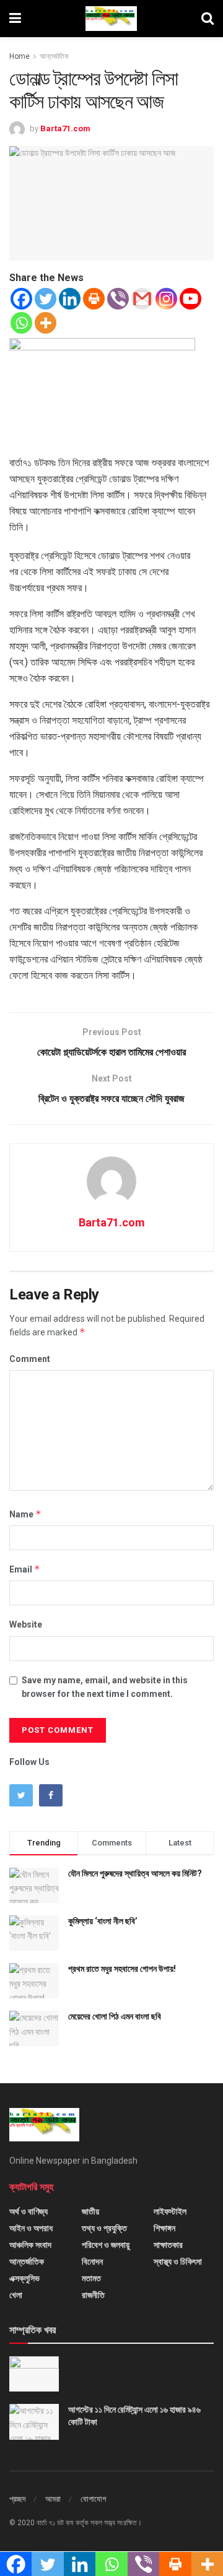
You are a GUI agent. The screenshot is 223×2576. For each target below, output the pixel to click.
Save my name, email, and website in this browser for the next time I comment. (105, 1687)
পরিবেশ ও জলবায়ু (106, 2245)
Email (25, 1569)
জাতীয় (90, 2211)
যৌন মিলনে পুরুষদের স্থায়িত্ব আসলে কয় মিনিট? (135, 1873)
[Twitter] (46, 299)
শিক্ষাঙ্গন (164, 2228)
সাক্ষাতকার (168, 2245)
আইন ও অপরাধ (31, 2228)
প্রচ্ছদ (17, 2499)
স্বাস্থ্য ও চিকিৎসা (178, 2262)
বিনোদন (92, 2262)
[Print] (94, 299)
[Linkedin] (70, 299)
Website (26, 1624)
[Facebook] (21, 299)
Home (20, 56)
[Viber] (118, 299)
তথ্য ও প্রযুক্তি (104, 2228)
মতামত (91, 2278)
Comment (30, 1359)
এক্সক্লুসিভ (24, 2278)
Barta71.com (65, 128)
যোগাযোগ (93, 2499)
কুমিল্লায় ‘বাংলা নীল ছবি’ (103, 1921)
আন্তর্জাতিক (54, 56)
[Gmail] (142, 299)
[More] (46, 323)
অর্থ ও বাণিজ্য (28, 2211)
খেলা (16, 2295)
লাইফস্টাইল (170, 2211)
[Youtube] (190, 299)
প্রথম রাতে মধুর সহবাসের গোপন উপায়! (122, 1969)
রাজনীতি (93, 2295)
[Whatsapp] (21, 323)
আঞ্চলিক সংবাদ (30, 2245)
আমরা (53, 2499)
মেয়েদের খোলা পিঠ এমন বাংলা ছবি (115, 2016)
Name (25, 1514)
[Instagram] (166, 299)
